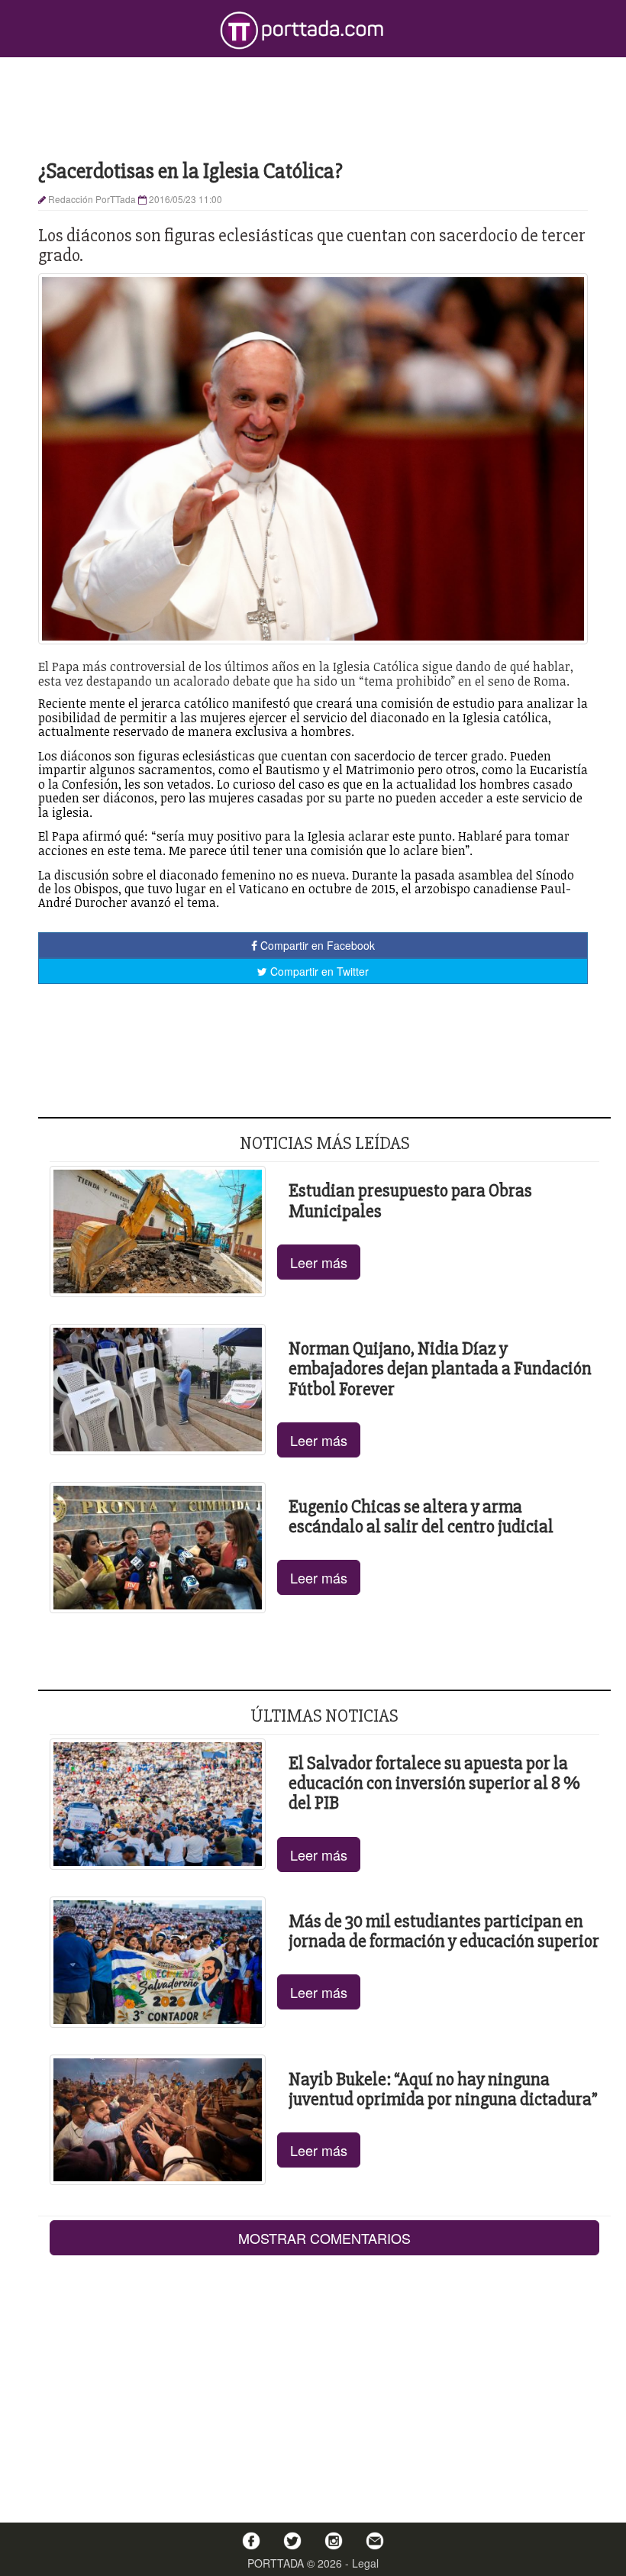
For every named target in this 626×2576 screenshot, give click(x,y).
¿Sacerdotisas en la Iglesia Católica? (190, 171)
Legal (365, 2563)
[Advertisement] (313, 107)
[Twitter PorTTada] (292, 2541)
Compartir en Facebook (316, 945)
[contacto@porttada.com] (375, 2541)
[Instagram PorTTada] (334, 2541)
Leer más (319, 1262)
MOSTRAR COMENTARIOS (324, 2238)
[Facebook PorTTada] (251, 2541)
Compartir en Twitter (318, 971)
